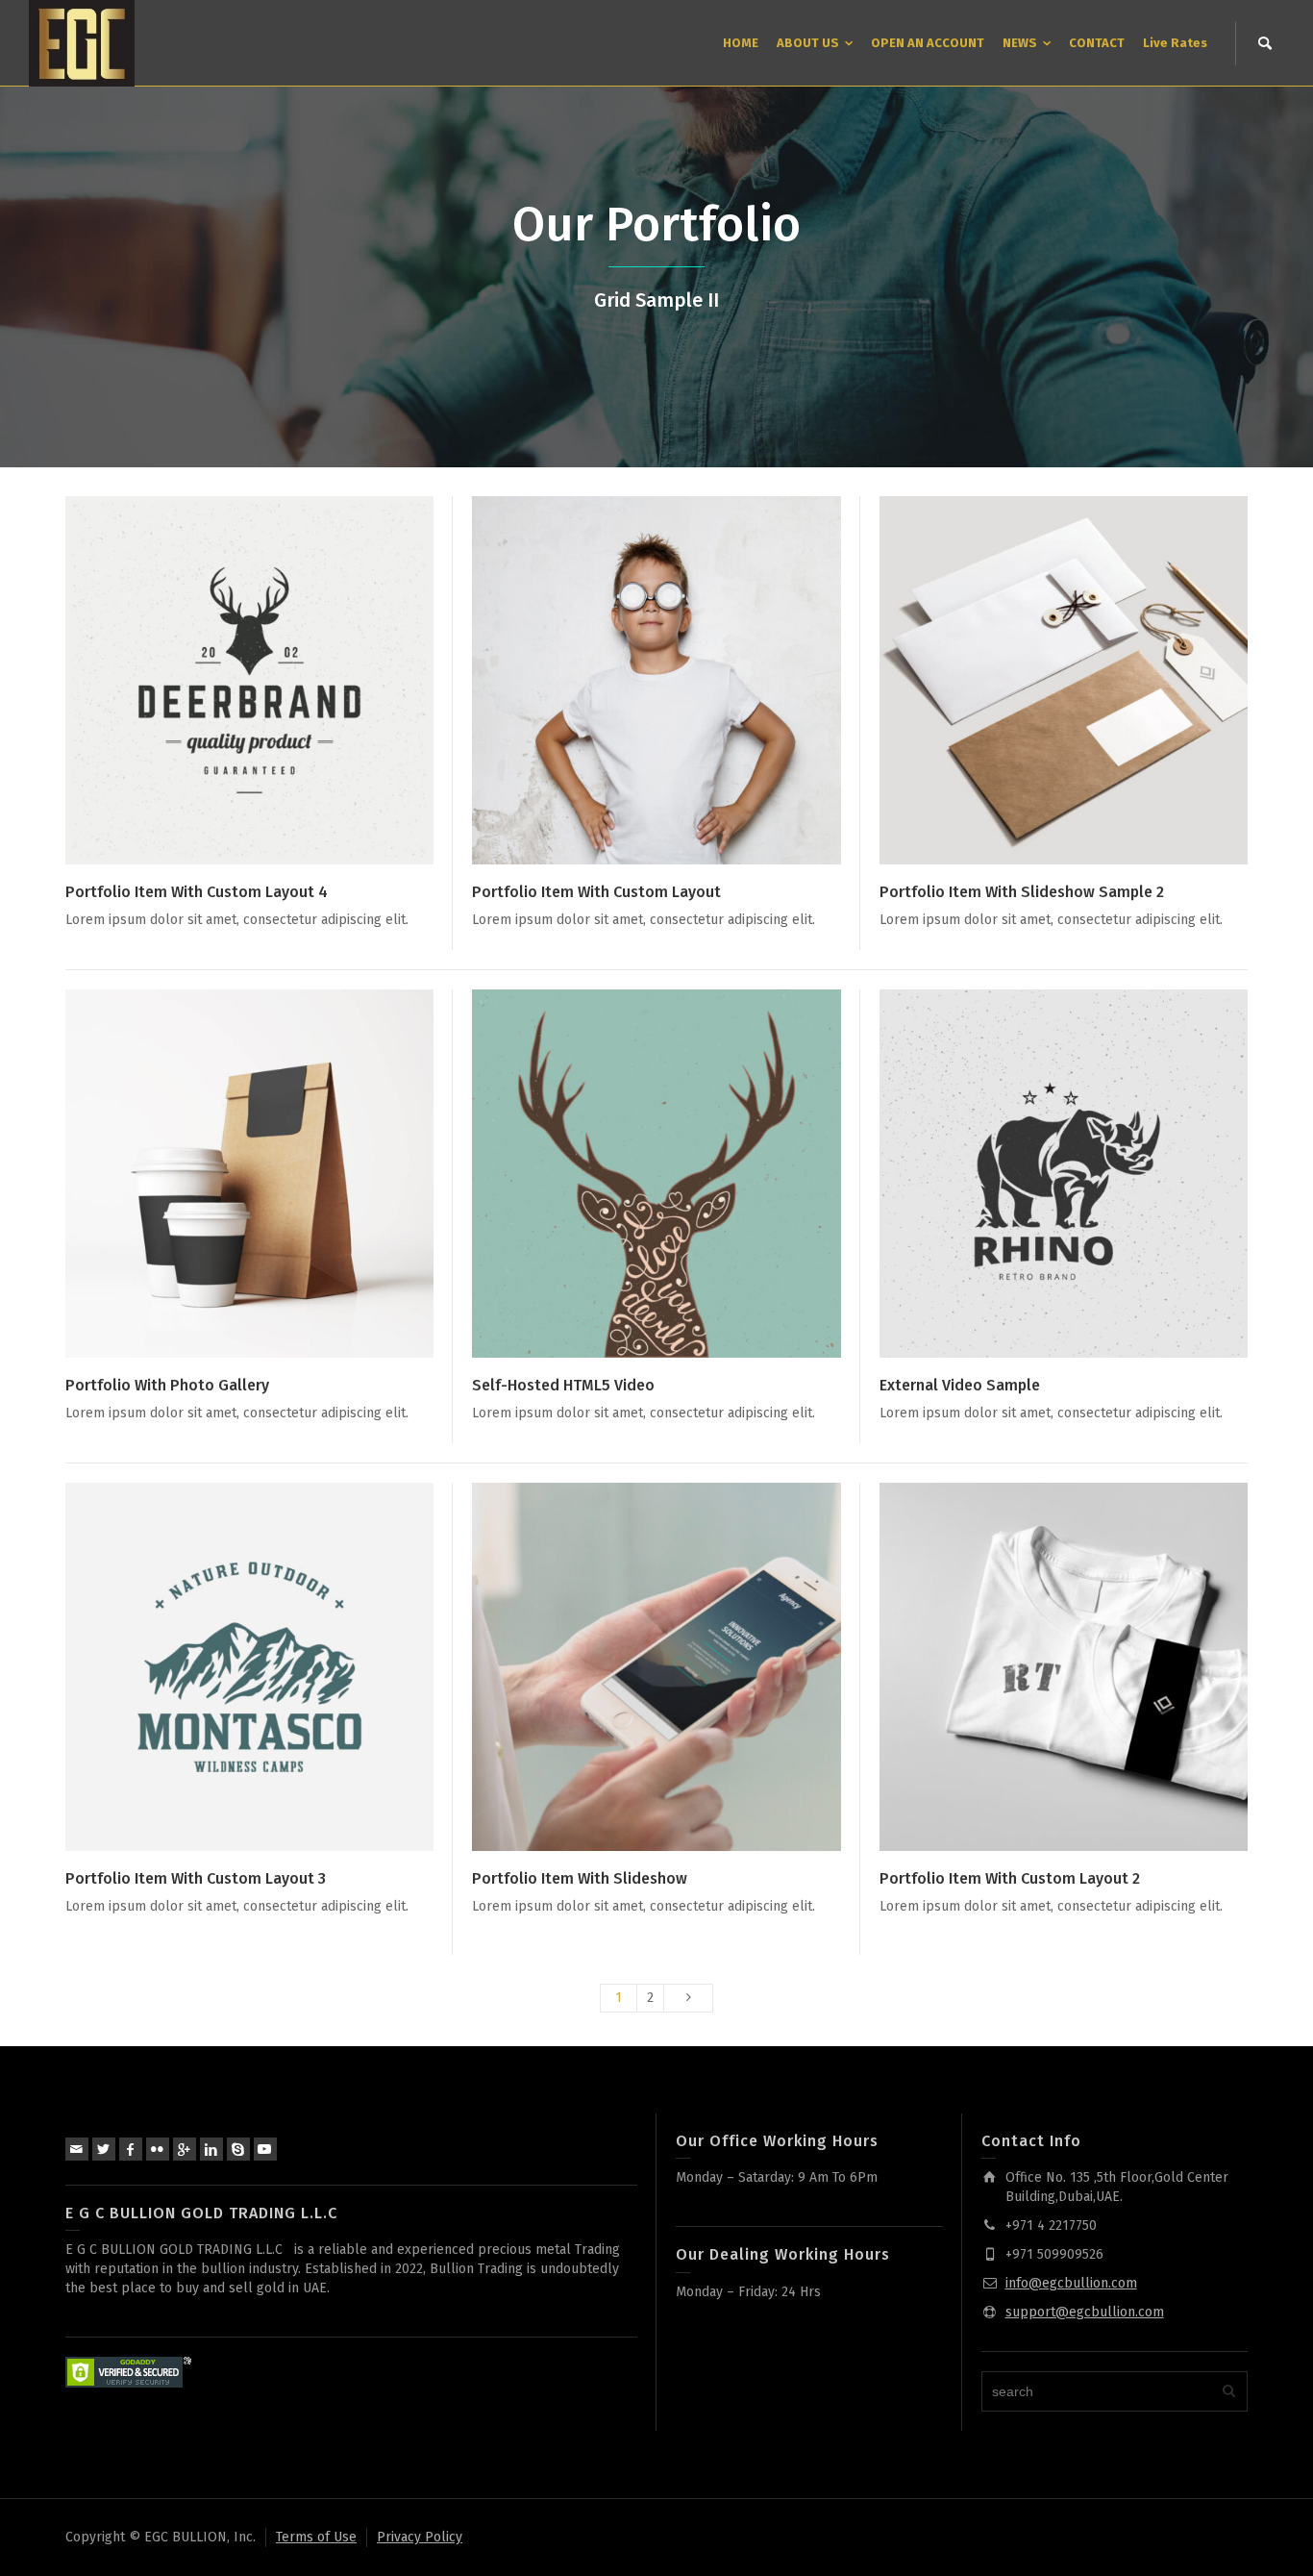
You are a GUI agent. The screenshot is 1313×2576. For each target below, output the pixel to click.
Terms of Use (316, 2537)
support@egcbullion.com (1085, 2312)
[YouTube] (265, 2149)
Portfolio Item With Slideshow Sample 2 (1022, 892)
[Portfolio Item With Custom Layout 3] (277, 1667)
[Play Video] (629, 1174)
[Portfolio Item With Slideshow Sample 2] (1090, 680)
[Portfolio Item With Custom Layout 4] (277, 680)
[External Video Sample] (1090, 1174)
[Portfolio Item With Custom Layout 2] (1090, 1667)
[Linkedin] (211, 2149)
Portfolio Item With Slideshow (580, 1878)
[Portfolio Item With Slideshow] (684, 1667)
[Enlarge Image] (223, 680)
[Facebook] (131, 2149)
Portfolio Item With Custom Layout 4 (197, 892)
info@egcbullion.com (1071, 2283)
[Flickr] (158, 2149)
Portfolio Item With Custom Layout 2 (1010, 1878)
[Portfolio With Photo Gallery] (277, 1174)
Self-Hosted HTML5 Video (563, 1385)
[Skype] (238, 2149)
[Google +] (185, 2149)
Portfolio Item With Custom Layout (596, 892)
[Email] (77, 2149)
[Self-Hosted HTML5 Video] (684, 1174)
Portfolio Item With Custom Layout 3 (196, 1878)
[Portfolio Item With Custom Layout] (684, 680)
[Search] (1265, 43)
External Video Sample (960, 1385)
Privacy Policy (420, 2537)
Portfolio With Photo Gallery (167, 1385)
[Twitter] (104, 2149)
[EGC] (82, 43)
